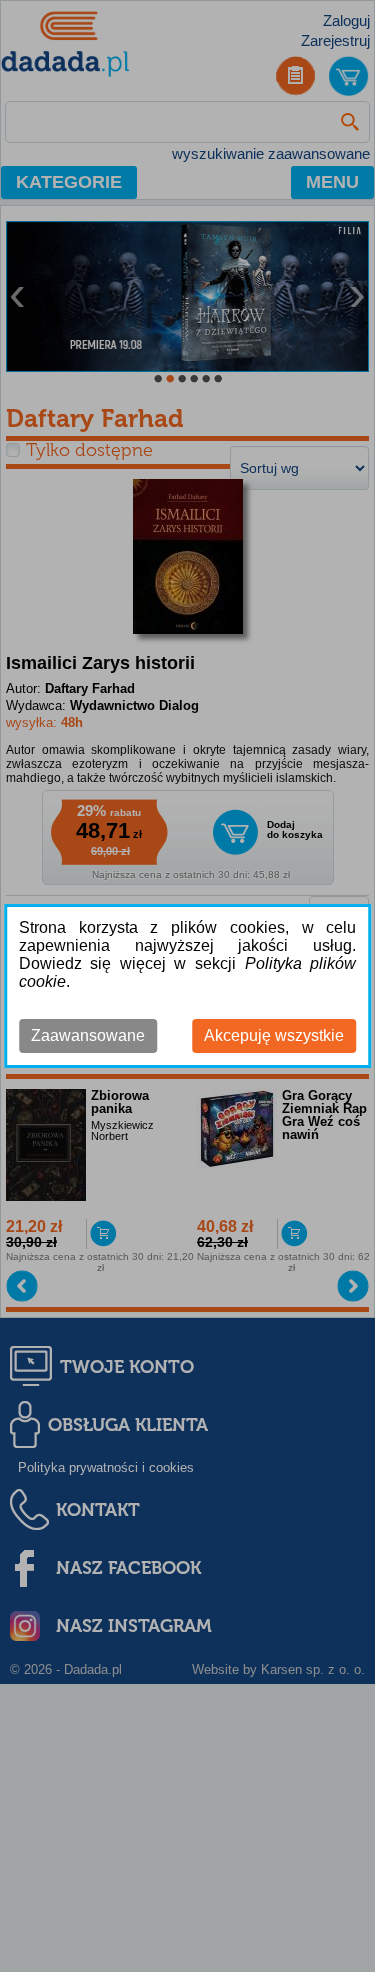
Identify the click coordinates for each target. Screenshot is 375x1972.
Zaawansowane (88, 1035)
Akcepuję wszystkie (274, 1035)
